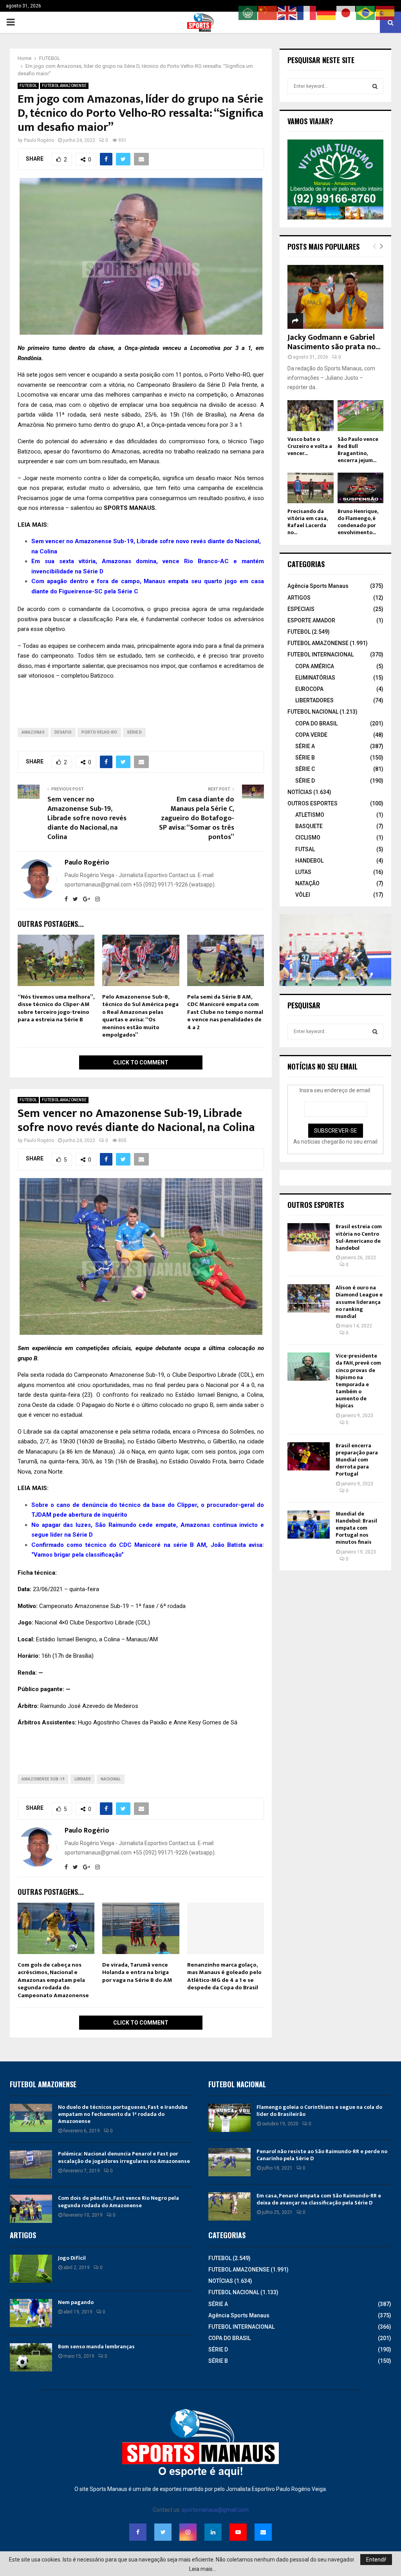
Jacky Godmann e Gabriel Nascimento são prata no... (334, 342)
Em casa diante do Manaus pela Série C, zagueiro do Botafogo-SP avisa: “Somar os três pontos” (197, 818)
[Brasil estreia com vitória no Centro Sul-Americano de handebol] (309, 1237)
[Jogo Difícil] (31, 2269)
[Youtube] (238, 2532)
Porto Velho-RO (99, 732)
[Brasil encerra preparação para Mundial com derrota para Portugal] (309, 1456)
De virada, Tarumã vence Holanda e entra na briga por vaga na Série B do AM (137, 1972)
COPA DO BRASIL (316, 723)
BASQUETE (309, 826)
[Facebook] (138, 2532)
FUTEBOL (28, 86)
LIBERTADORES (314, 700)
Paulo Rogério (39, 140)
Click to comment (141, 1062)
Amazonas (33, 732)
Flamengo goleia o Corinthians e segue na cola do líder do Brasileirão (319, 2111)
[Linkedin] (213, 2532)
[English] (287, 13)
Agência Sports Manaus (318, 586)
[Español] (385, 13)
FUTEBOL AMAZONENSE (64, 86)
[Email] (263, 2532)
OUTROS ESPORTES (312, 803)
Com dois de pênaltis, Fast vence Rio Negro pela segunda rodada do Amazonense (118, 2202)
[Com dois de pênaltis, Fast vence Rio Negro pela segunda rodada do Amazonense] (31, 2209)
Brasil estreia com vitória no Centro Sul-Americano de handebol (359, 1237)
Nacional (111, 1779)
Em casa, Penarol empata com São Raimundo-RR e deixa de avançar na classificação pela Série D (319, 2199)
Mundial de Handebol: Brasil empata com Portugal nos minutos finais (356, 1528)
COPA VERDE (311, 735)
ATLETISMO (310, 815)
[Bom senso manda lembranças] (31, 2357)
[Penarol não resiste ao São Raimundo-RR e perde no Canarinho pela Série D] (229, 2162)
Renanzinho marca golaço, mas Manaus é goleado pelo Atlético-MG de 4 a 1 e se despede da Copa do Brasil (224, 1976)
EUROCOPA (309, 689)
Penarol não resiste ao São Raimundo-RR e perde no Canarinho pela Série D (322, 2155)
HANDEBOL (309, 861)
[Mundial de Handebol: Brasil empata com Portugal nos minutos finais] (309, 1525)
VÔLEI (303, 895)
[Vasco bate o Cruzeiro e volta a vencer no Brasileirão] (311, 415)
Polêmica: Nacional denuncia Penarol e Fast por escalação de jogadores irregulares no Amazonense (124, 2157)
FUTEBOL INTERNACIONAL (321, 654)
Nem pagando (76, 2302)
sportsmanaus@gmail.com (215, 2510)
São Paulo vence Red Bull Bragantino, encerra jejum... (358, 450)
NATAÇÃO (307, 883)
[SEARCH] (375, 86)
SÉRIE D (305, 781)
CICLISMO (308, 838)
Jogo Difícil (72, 2258)
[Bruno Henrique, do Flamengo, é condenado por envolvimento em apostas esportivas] (361, 488)
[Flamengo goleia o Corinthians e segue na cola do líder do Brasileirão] (229, 2118)
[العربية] (248, 13)
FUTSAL (305, 849)
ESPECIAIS (301, 609)
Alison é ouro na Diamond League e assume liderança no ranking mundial (359, 1302)
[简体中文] (268, 13)
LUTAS (303, 872)
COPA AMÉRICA (315, 666)
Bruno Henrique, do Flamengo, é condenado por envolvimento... (358, 522)
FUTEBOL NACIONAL (313, 712)
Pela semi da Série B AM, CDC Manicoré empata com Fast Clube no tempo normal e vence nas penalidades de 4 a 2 (225, 1012)
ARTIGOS (299, 598)
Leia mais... (203, 2569)
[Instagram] (188, 2532)
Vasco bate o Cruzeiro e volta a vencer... (310, 446)
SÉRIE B (305, 758)
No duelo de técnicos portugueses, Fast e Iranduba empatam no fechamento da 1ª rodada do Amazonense (123, 2114)
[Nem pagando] (31, 2313)
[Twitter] (163, 2532)
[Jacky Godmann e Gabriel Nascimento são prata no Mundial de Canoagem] (335, 297)
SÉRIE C (305, 769)
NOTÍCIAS (300, 792)
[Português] (366, 13)
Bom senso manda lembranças (96, 2347)
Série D (134, 732)
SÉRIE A (305, 746)
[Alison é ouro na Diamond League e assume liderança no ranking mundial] (309, 1298)
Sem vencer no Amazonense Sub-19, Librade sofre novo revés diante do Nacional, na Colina (87, 818)
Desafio (63, 732)
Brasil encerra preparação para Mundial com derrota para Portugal (357, 1460)
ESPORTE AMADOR (311, 620)
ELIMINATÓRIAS (315, 678)
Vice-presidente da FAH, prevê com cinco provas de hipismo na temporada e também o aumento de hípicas (358, 1381)
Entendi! (376, 2560)
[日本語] (346, 13)
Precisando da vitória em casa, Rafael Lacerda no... (307, 522)
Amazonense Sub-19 (43, 1779)
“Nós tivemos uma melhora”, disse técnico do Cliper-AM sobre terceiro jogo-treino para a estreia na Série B (56, 1008)
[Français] (307, 13)
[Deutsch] (327, 13)
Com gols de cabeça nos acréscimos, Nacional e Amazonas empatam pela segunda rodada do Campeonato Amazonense (53, 1980)
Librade (83, 1779)
